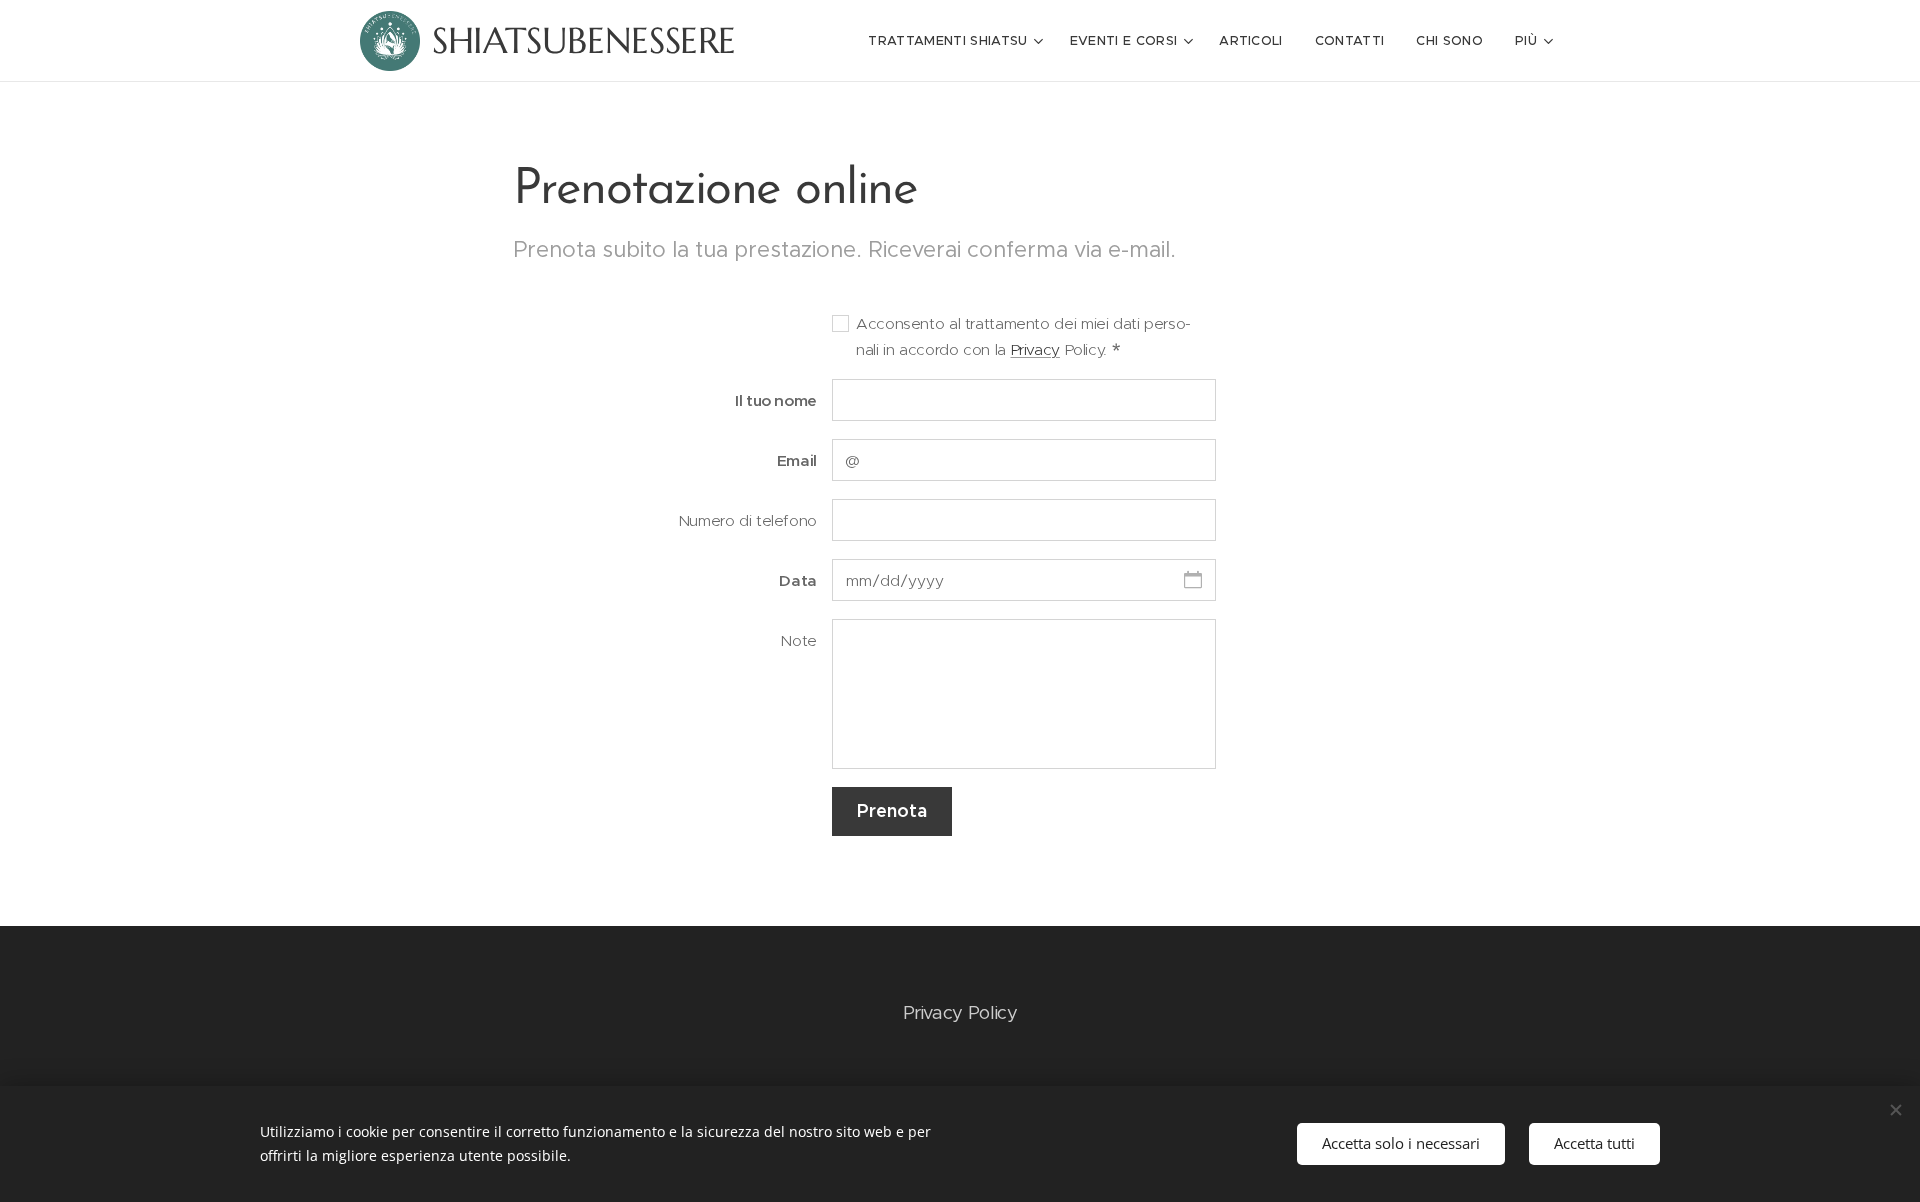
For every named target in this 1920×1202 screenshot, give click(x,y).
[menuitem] (958, 41)
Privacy (1035, 349)
